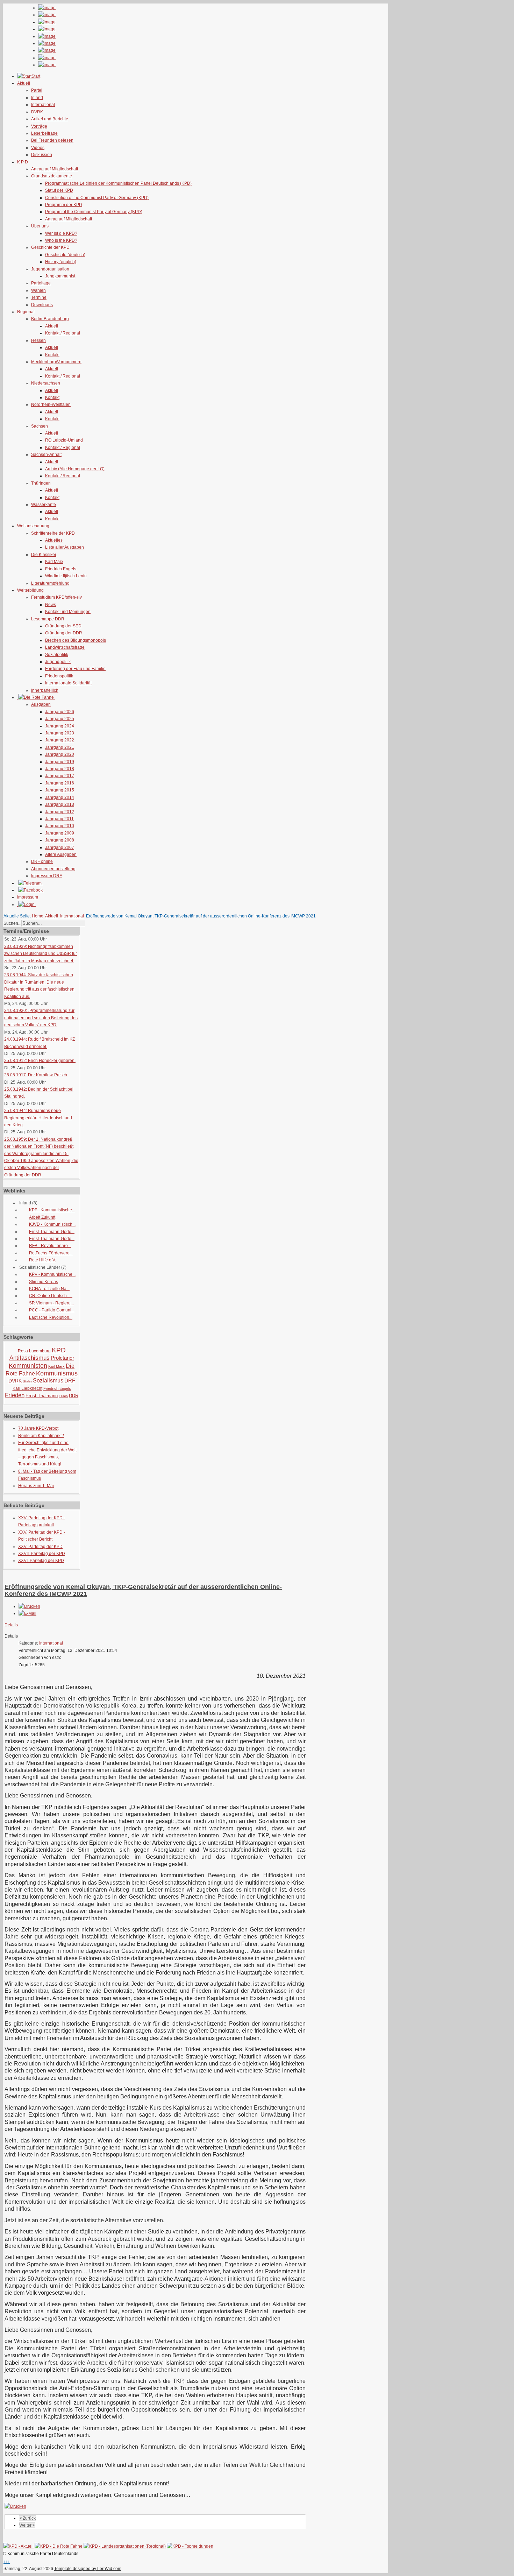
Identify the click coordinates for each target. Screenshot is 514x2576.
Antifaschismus (30, 1358)
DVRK (37, 112)
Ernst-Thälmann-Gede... (52, 1232)
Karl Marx (54, 562)
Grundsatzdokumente (52, 176)
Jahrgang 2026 (60, 712)
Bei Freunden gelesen (52, 140)
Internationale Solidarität (68, 683)
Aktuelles (54, 540)
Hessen (38, 340)
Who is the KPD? (61, 240)
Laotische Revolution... (51, 1317)
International (43, 105)
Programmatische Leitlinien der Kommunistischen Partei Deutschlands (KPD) (118, 183)
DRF (70, 1381)
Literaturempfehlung (50, 583)
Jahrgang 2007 (60, 847)
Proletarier (62, 1358)
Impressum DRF (47, 876)
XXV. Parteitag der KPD (40, 1547)
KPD (59, 1350)
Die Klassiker (44, 555)
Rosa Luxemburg (34, 1351)
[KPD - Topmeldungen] (190, 2546)
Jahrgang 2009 (60, 833)
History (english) (61, 262)
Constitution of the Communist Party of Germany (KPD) (97, 198)
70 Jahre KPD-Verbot (38, 1428)
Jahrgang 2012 (60, 812)
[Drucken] (29, 1606)
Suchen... (12, 923)
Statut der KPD (59, 190)
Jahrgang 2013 (60, 804)
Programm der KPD (64, 205)
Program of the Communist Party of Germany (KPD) (94, 212)
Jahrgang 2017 (60, 776)
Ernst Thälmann (42, 1396)
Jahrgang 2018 (60, 769)
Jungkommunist (60, 276)
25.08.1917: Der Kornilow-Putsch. (36, 1075)
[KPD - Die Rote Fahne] (59, 2546)
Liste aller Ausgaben (65, 547)
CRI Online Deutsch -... (51, 1296)
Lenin (63, 1396)
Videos (38, 148)
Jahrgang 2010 (60, 826)
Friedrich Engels (61, 569)
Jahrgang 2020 (60, 754)
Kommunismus (57, 1373)
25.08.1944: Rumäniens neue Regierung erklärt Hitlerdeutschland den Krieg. (38, 1118)
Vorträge (39, 126)
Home (38, 916)
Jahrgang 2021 (60, 747)
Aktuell (52, 326)
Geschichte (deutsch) (65, 255)
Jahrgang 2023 (60, 733)
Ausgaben (41, 704)
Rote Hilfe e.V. (42, 1260)
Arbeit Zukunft (42, 1217)
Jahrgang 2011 (59, 819)
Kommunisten (28, 1366)
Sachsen (40, 426)
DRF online (42, 861)
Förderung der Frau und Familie (75, 669)
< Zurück (27, 2518)
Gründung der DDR (64, 633)
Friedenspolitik (59, 676)
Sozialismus (48, 1381)
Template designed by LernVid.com (88, 2569)
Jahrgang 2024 (60, 726)
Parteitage (41, 283)
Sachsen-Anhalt (46, 455)
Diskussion (42, 155)
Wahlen (38, 290)
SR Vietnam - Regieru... (51, 1303)
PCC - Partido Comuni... (52, 1310)
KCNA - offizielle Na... (49, 1289)
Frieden (15, 1395)
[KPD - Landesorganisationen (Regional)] (125, 2546)
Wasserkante (44, 505)
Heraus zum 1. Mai (36, 1486)
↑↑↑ (7, 2562)
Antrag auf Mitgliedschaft (55, 169)
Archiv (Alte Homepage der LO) (75, 469)
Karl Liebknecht (27, 1388)
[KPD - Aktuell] (18, 2546)
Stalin (27, 1381)
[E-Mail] (27, 1613)
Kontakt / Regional (63, 333)
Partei (37, 90)
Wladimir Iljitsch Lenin (66, 576)
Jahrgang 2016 (60, 783)
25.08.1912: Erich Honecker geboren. (40, 1061)
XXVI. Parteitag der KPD (41, 1561)
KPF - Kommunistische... (52, 1210)
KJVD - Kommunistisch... (52, 1224)
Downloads (42, 305)
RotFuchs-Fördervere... (51, 1253)
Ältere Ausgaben (61, 854)
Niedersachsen (46, 383)
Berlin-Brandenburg (50, 319)
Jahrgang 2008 (60, 840)
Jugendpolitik (58, 662)
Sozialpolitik (57, 655)
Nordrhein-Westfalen (51, 404)
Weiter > (27, 2525)
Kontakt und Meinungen (68, 612)
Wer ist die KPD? (61, 233)
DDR (74, 1396)
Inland (37, 98)
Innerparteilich (45, 690)
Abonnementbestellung (53, 869)
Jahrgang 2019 (60, 762)
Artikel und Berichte (50, 119)
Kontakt (52, 355)
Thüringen (41, 483)
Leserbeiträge (44, 133)
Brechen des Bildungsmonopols (76, 640)
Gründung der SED (63, 626)
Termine (39, 297)
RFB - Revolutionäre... (50, 1246)
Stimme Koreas (44, 1282)
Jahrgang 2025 (60, 719)
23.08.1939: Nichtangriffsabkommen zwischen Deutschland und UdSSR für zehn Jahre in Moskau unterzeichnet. (41, 954)
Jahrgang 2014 (60, 797)
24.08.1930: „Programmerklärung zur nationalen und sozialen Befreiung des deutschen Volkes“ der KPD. (41, 1018)
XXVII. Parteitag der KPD (42, 1554)
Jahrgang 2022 (60, 740)
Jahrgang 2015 (60, 790)
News (51, 605)
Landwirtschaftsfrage (65, 647)
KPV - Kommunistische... (52, 1274)
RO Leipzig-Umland (64, 440)
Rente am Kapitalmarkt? (41, 1436)
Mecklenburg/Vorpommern (56, 362)
